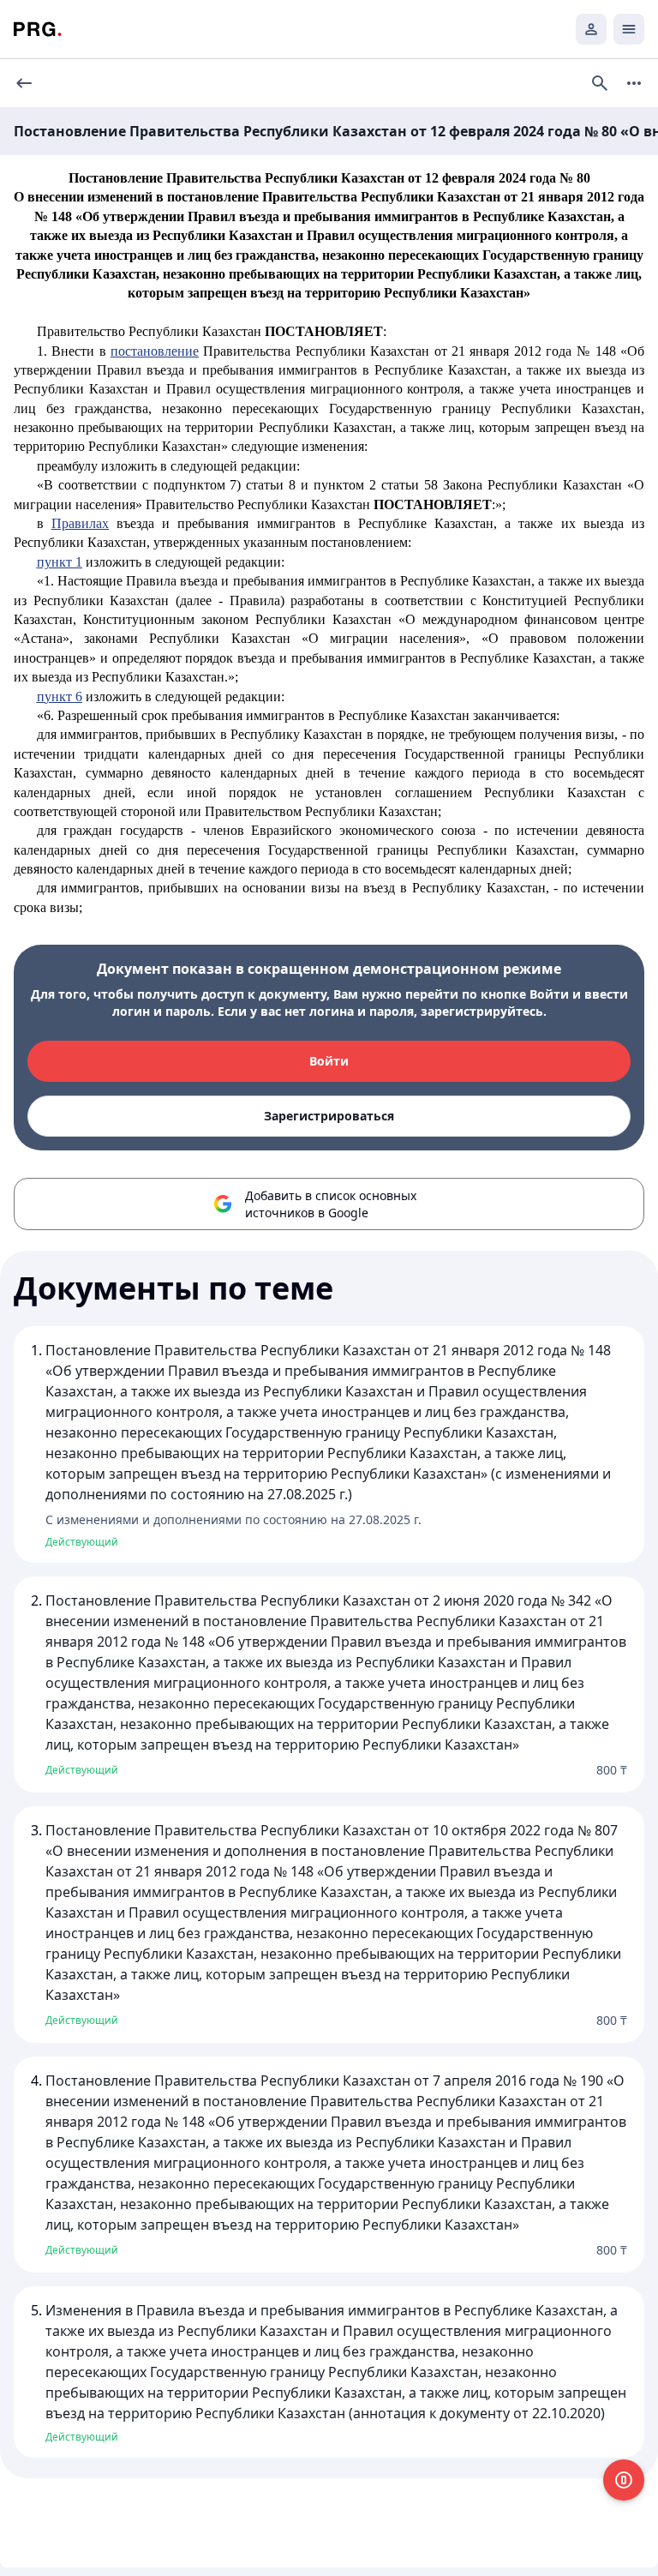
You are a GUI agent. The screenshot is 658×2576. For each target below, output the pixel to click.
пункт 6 (60, 697)
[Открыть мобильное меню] (629, 29)
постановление (155, 351)
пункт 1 (60, 562)
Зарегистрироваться (329, 1116)
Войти (329, 1061)
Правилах (80, 523)
